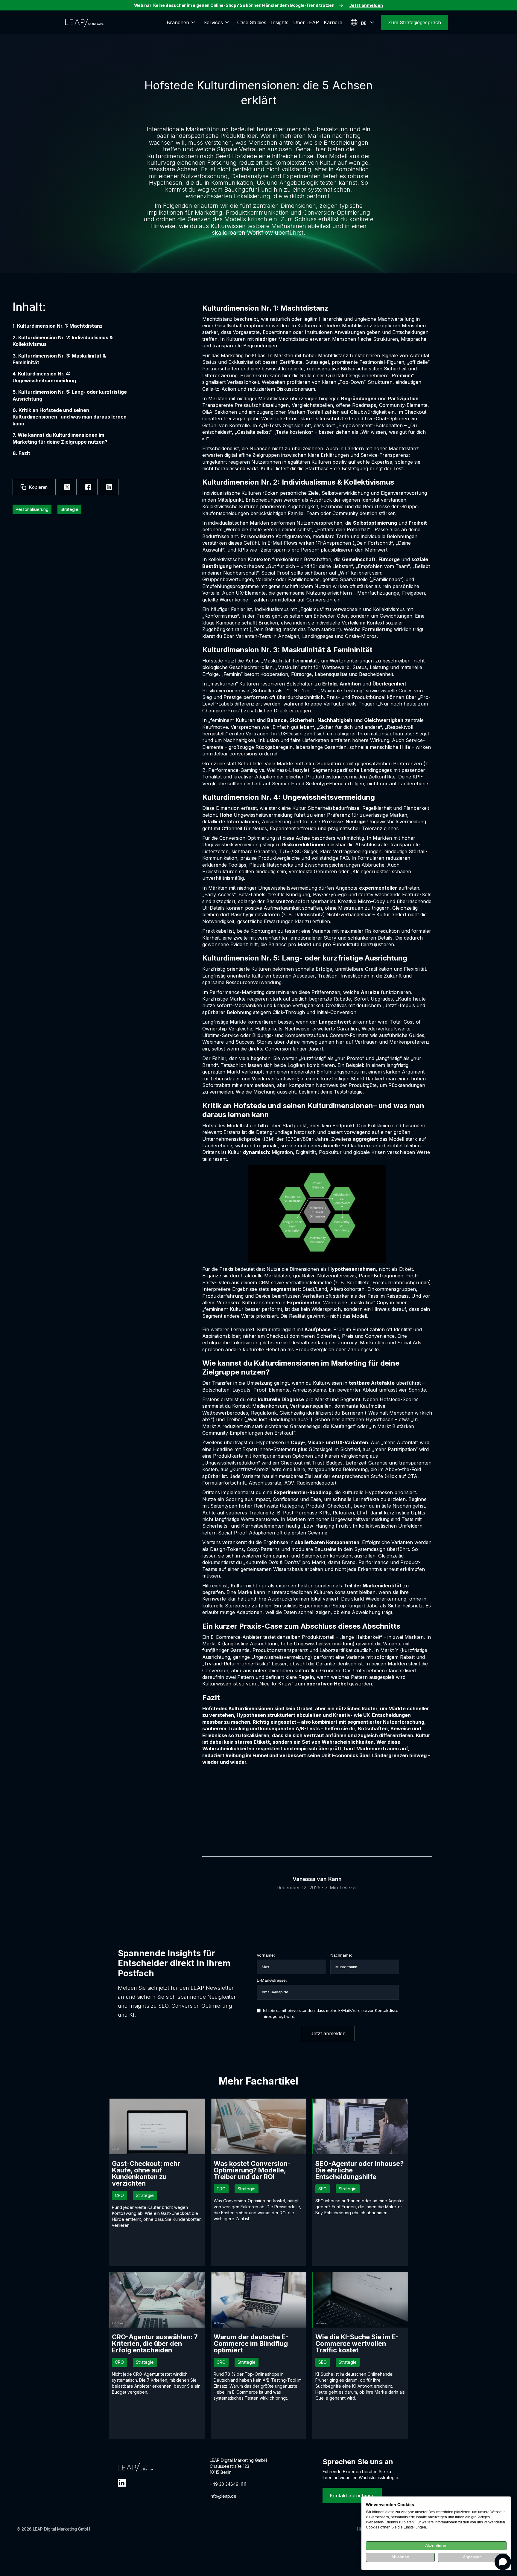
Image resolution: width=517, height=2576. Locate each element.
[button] (183, 22)
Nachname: (341, 1955)
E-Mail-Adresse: (272, 1980)
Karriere (333, 22)
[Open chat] (503, 2562)
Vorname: (266, 1955)
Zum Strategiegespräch (415, 22)
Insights (280, 22)
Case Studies (252, 22)
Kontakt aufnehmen (352, 2496)
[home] (84, 22)
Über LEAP (306, 22)
